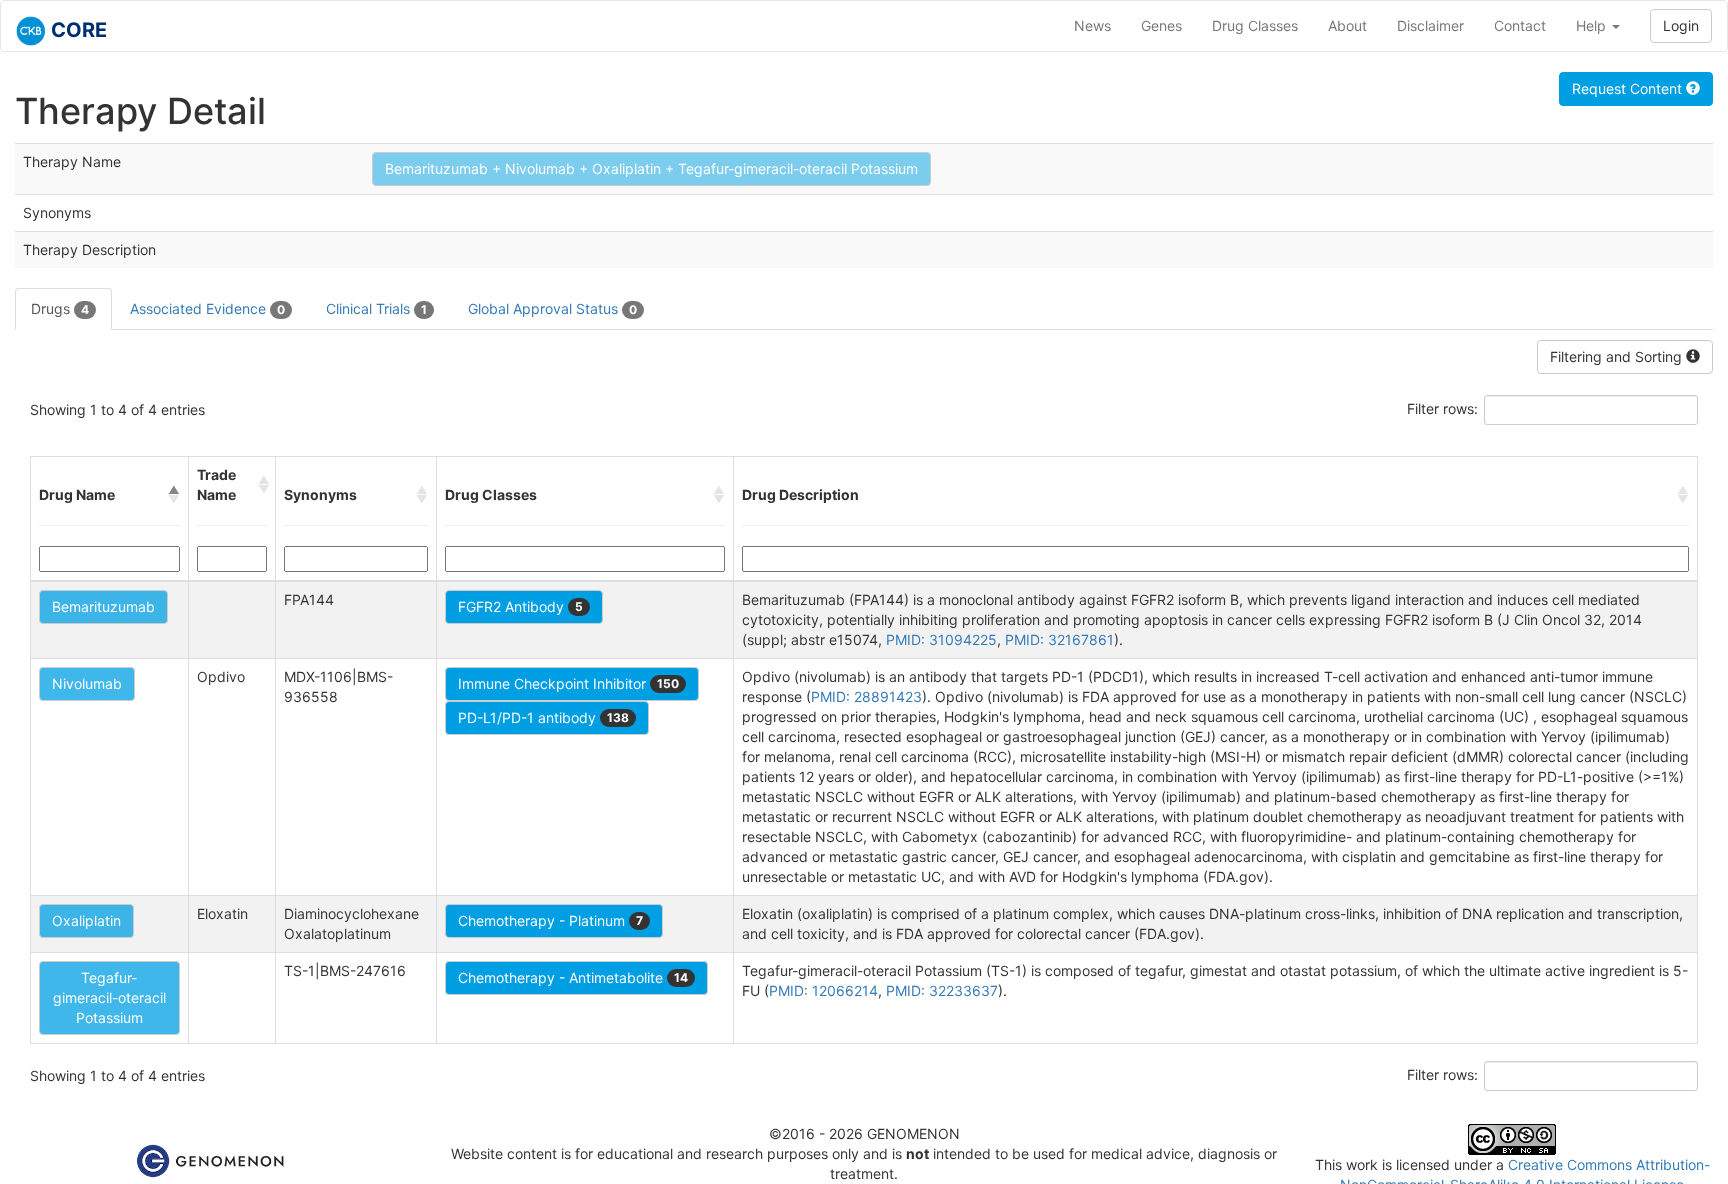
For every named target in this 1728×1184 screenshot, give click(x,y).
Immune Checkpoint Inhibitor (568, 683)
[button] (174, 495)
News (1092, 25)
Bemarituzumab (103, 606)
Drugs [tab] (60, 308)
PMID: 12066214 (823, 990)
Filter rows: (1442, 408)
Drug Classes (1255, 25)
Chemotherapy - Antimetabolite (573, 977)
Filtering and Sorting (1618, 356)
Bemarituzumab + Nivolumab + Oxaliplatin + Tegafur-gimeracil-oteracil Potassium (651, 168)
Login (1681, 25)
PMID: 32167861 (1059, 639)
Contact (1520, 25)
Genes (1161, 25)
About (1347, 25)
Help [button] (1593, 25)
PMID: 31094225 (941, 639)
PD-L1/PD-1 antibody (543, 717)
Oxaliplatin (86, 920)
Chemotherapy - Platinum (550, 920)
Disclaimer (1430, 25)
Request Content (1629, 88)
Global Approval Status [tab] (552, 308)
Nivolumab (87, 683)
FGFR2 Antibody (520, 606)
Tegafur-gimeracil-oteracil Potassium (109, 997)
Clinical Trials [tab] (376, 308)
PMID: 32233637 (942, 990)
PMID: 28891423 (866, 696)
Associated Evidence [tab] (207, 308)
